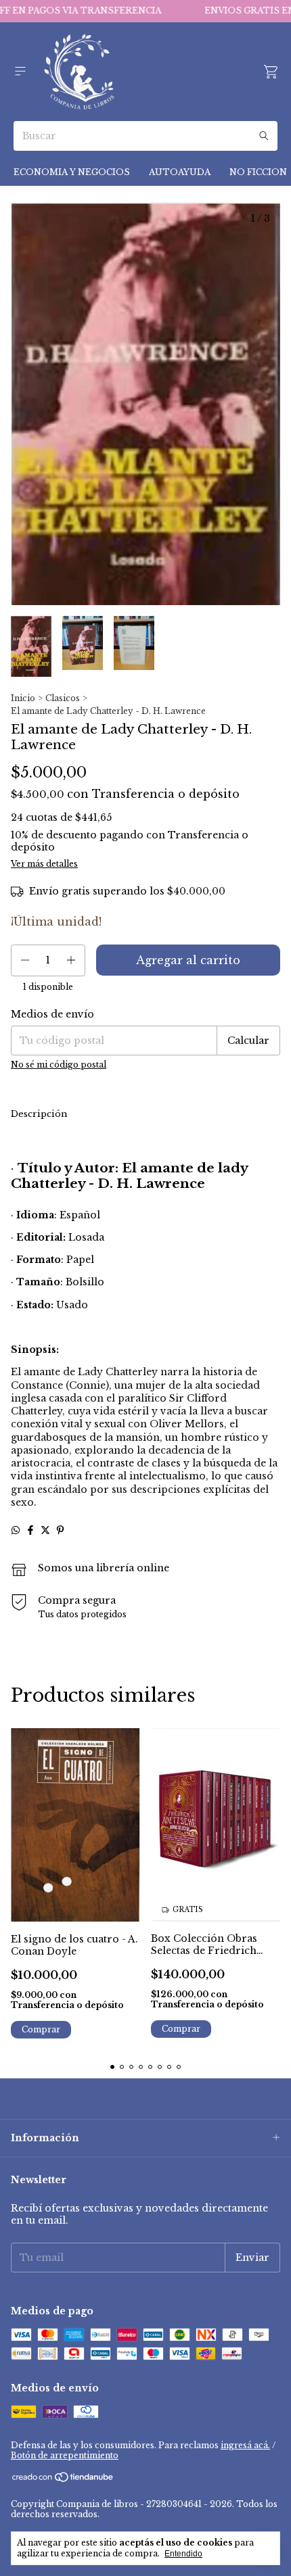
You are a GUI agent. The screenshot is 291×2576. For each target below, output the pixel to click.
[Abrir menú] (20, 71)
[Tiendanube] (63, 2480)
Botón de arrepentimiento (65, 2455)
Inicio (23, 698)
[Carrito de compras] (271, 72)
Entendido (183, 2554)
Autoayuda (180, 172)
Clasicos (63, 698)
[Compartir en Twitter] (45, 1530)
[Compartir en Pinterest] (60, 1530)
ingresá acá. (245, 2445)
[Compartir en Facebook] (30, 1530)
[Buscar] (264, 136)
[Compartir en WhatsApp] (16, 1530)
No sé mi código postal (59, 1065)
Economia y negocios (72, 172)
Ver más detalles (44, 864)
